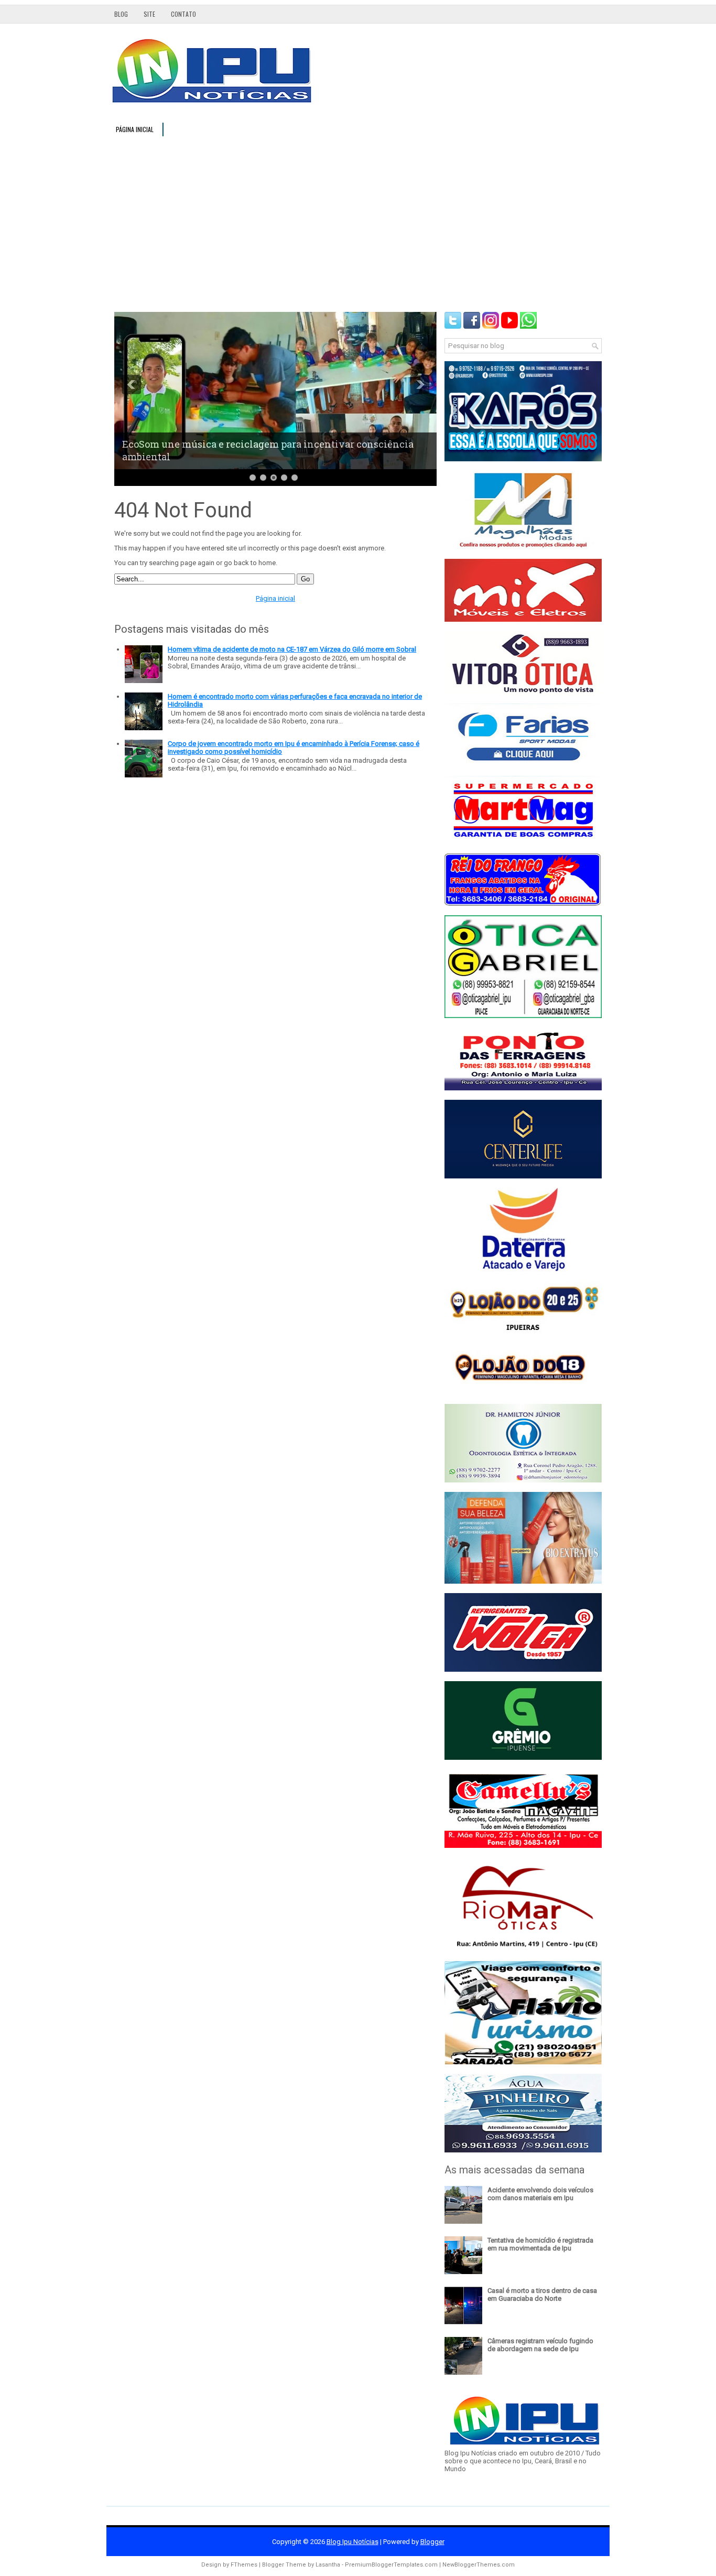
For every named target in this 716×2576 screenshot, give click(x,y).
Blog (121, 14)
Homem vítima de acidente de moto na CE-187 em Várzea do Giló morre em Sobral (292, 649)
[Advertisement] (358, 223)
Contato (183, 14)
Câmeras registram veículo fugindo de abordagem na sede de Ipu (540, 2345)
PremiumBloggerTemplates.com (391, 2565)
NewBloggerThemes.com (479, 2565)
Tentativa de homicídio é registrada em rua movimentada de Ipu (540, 2244)
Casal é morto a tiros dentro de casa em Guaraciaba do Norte (542, 2294)
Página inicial (135, 129)
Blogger (432, 2542)
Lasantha (328, 2565)
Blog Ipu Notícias (352, 2542)
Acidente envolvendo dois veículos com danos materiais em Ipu (540, 2194)
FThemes (244, 2565)
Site (149, 14)
